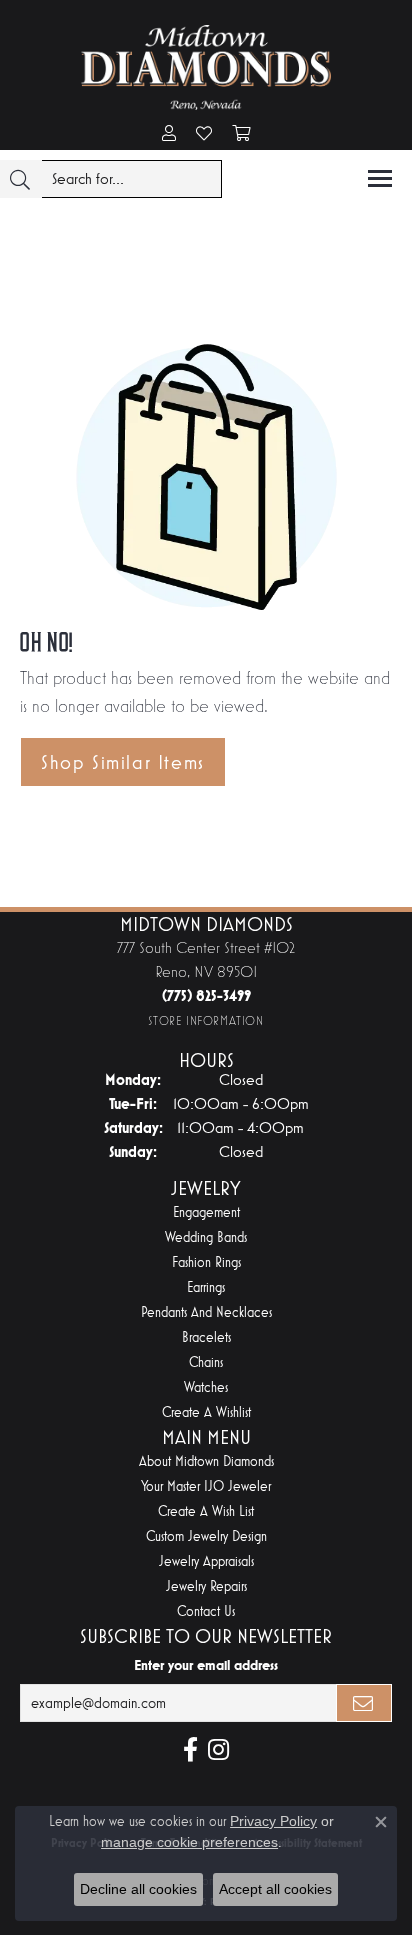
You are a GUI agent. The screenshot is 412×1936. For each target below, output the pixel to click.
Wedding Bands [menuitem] (206, 1237)
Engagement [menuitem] (206, 1212)
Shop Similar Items (123, 762)
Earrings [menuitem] (206, 1287)
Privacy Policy (273, 1821)
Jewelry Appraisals (206, 1561)
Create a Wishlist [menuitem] (206, 1412)
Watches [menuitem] (206, 1387)
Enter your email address (206, 1665)
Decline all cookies (138, 1889)
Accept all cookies (275, 1889)
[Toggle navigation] (380, 178)
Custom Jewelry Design (206, 1536)
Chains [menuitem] (206, 1362)
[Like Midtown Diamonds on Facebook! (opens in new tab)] (190, 1750)
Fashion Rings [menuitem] (206, 1262)
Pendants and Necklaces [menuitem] (206, 1312)
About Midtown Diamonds (206, 1461)
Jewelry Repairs (206, 1586)
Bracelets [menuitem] (206, 1337)
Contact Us (206, 1611)
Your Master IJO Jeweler (206, 1486)
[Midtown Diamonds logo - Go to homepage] (206, 67)
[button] (169, 135)
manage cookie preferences (189, 1842)
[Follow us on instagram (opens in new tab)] (218, 1750)
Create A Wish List (206, 1511)
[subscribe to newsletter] (364, 1703)
